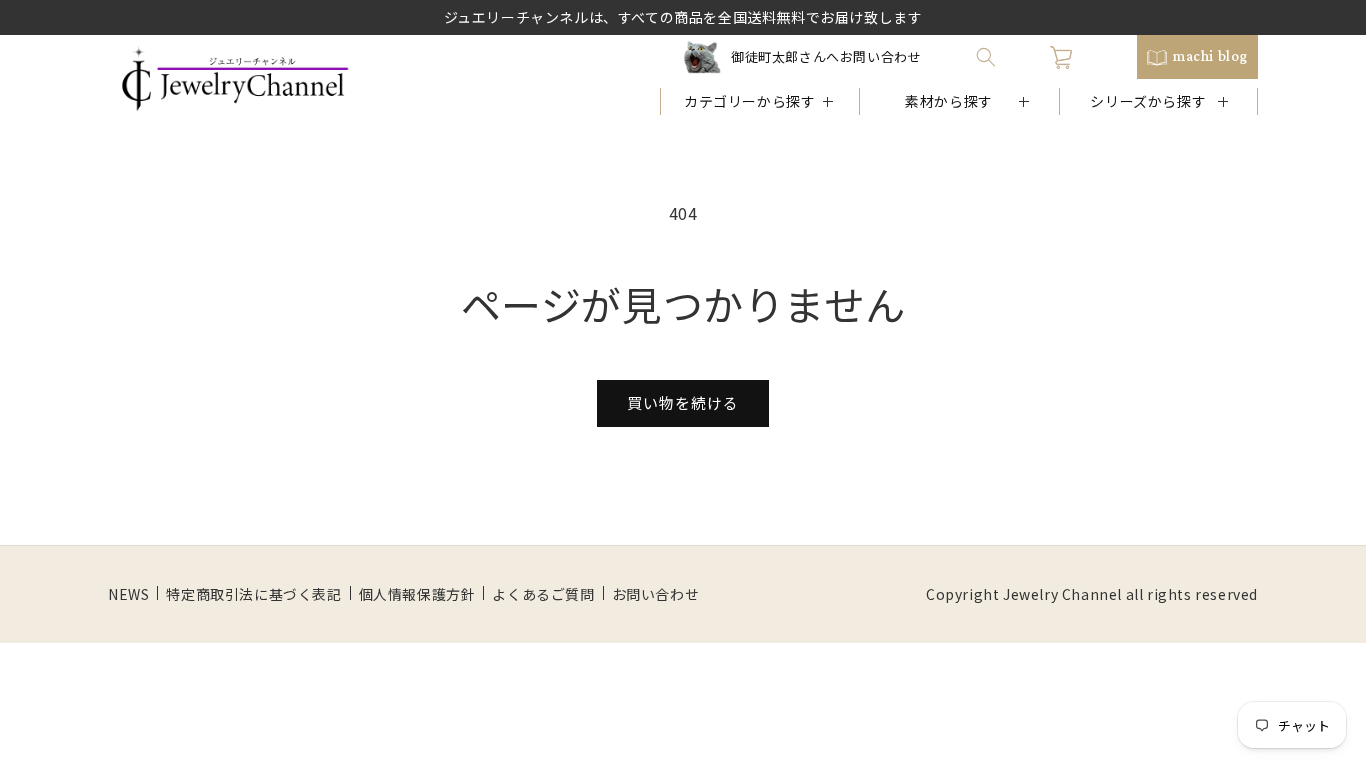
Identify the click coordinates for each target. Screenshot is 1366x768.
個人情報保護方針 (417, 594)
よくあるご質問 (543, 594)
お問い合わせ (656, 594)
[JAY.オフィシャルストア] (234, 79)
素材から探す (949, 101)
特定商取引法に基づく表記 (253, 594)
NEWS (128, 594)
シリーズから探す (1148, 101)
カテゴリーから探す (749, 101)
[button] (986, 57)
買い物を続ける (683, 402)
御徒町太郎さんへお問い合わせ (826, 56)
